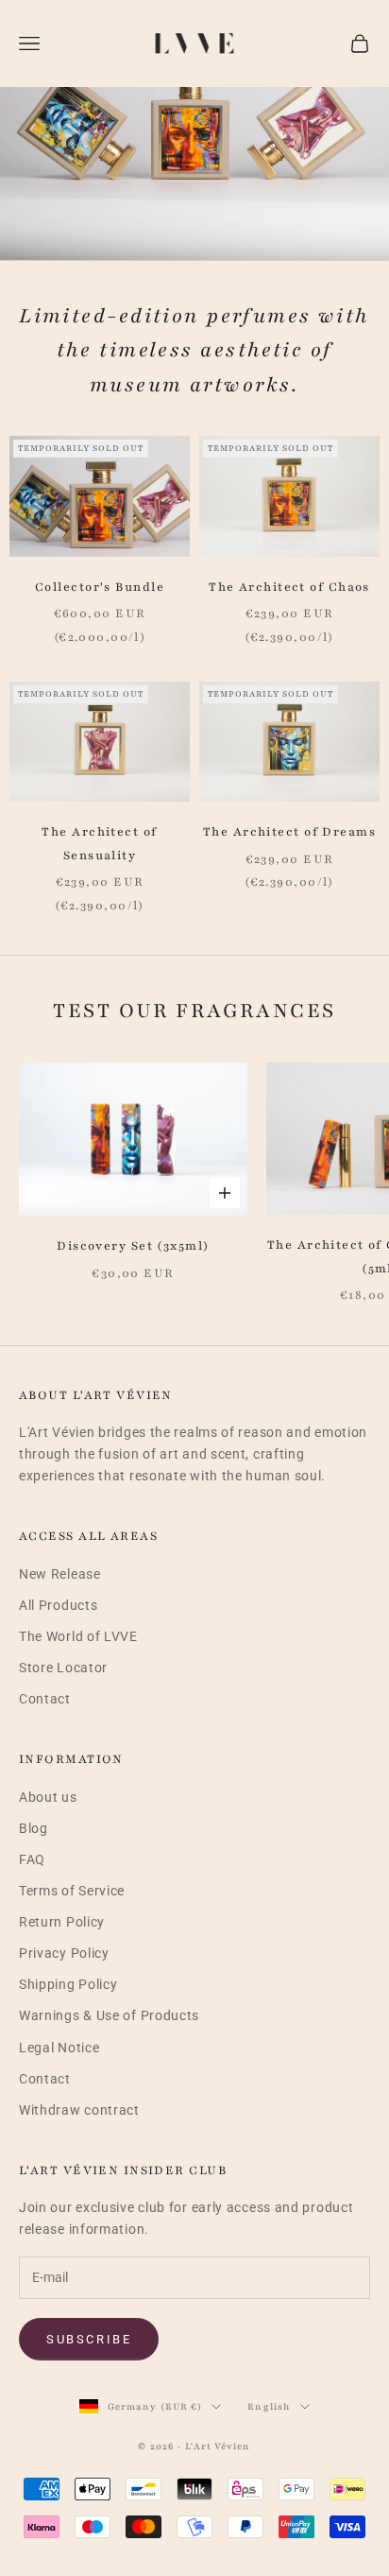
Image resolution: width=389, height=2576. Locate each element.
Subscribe (89, 2339)
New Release (60, 1574)
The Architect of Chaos (289, 587)
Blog (34, 1828)
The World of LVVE (78, 1636)
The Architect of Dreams (289, 832)
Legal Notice (59, 2048)
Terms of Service (72, 1891)
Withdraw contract (79, 2110)
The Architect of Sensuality (99, 843)
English (269, 2406)
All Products (58, 1605)
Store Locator (63, 1668)
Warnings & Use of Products (109, 2015)
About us (48, 1797)
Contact (45, 1699)
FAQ (32, 1859)
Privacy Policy (64, 1953)
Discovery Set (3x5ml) (133, 1246)
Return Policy (62, 1922)
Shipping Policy (68, 1984)
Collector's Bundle (100, 587)
